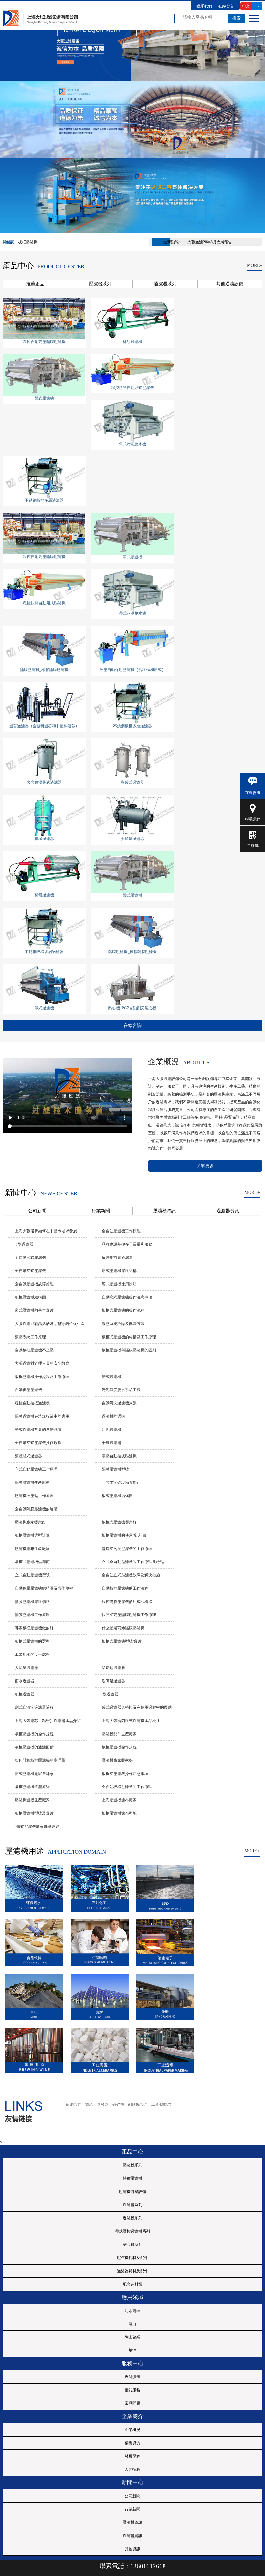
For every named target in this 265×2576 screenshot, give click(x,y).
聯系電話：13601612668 (133, 2566)
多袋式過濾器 (132, 782)
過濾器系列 (132, 2205)
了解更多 (205, 1166)
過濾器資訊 (132, 2536)
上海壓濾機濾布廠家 (119, 1800)
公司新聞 (132, 2496)
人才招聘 (132, 2469)
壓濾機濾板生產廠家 (32, 1800)
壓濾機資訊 (132, 2522)
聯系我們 (253, 819)
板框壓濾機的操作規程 (34, 1734)
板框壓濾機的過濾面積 (34, 1747)
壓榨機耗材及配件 (132, 2258)
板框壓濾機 (28, 242)
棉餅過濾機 (132, 342)
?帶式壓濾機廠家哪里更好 (37, 1827)
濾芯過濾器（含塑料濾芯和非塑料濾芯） (44, 726)
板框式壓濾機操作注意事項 (125, 1774)
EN (257, 6)
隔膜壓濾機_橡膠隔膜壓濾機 (44, 670)
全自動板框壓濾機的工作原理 (127, 1787)
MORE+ (255, 265)
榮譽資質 (132, 2443)
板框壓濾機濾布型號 (119, 1813)
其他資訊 (132, 2549)
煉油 (132, 2350)
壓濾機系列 (132, 2165)
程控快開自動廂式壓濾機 (132, 388)
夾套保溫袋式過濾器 (44, 782)
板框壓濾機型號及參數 (34, 1813)
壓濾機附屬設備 (132, 2192)
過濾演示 (132, 2377)
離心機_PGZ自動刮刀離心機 (132, 1008)
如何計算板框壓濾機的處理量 (40, 1760)
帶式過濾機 (44, 1008)
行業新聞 (132, 2509)
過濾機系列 (132, 2218)
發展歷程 (132, 2456)
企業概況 (132, 2430)
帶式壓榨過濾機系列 (132, 2231)
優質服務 (132, 2390)
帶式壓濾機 (44, 398)
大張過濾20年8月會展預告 (210, 242)
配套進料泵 (132, 2284)
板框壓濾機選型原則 (32, 1787)
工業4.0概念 (161, 2104)
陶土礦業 (132, 2337)
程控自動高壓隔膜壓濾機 (44, 342)
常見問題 (132, 2403)
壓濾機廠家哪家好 (117, 1760)
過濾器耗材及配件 (132, 2271)
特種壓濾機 (132, 2178)
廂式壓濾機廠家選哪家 (34, 1774)
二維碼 (253, 846)
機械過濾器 (44, 839)
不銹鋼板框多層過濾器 (44, 500)
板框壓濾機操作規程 (119, 1747)
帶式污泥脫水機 (132, 444)
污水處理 (132, 2311)
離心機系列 (132, 2245)
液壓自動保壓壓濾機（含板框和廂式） (132, 670)
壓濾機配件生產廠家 (119, 1734)
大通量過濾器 (132, 839)
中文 (246, 6)
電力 (132, 2324)
